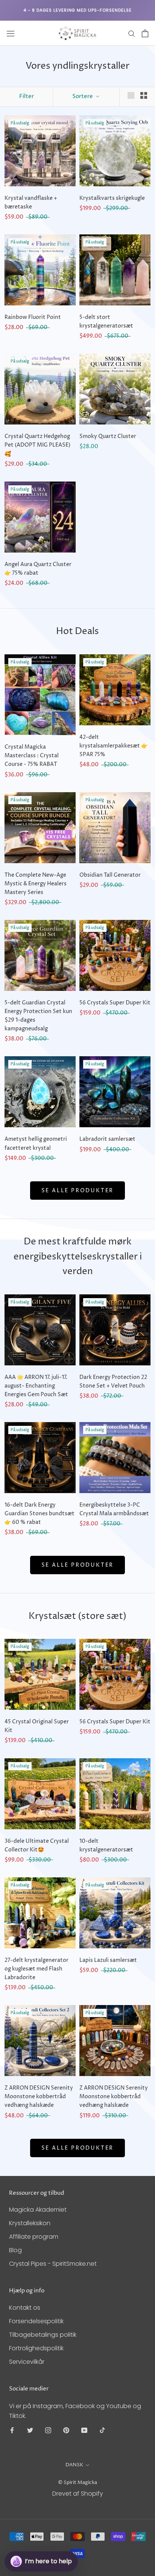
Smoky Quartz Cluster (108, 436)
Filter (27, 96)
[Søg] (132, 33)
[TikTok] (102, 2430)
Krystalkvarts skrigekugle (112, 198)
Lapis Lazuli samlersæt (108, 1960)
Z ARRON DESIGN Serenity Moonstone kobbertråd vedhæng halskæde (39, 2097)
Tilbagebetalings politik (43, 2335)
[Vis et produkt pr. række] (131, 95)
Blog (15, 2250)
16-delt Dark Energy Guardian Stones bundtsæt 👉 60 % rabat (40, 1514)
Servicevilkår (27, 2362)
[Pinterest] (66, 2430)
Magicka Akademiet (38, 2210)
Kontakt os (25, 2308)
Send (133, 2534)
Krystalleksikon (30, 2223)
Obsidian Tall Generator (110, 875)
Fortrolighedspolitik (36, 2348)
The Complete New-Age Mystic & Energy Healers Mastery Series (36, 884)
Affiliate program (34, 2237)
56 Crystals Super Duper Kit (115, 1003)
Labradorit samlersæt (107, 1139)
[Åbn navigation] (11, 33)
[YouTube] (84, 2430)
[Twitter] (30, 2430)
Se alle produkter (78, 1191)
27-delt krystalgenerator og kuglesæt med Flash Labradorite (36, 1969)
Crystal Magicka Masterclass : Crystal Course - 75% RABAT (32, 756)
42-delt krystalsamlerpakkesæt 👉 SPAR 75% (113, 746)
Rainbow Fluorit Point (33, 317)
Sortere (83, 96)
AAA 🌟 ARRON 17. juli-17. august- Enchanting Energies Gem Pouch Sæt (36, 1386)
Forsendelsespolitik (36, 2321)
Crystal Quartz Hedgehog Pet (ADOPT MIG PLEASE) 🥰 (37, 445)
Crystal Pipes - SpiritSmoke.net (53, 2264)
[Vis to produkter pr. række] (144, 95)
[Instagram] (48, 2430)
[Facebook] (12, 2430)
